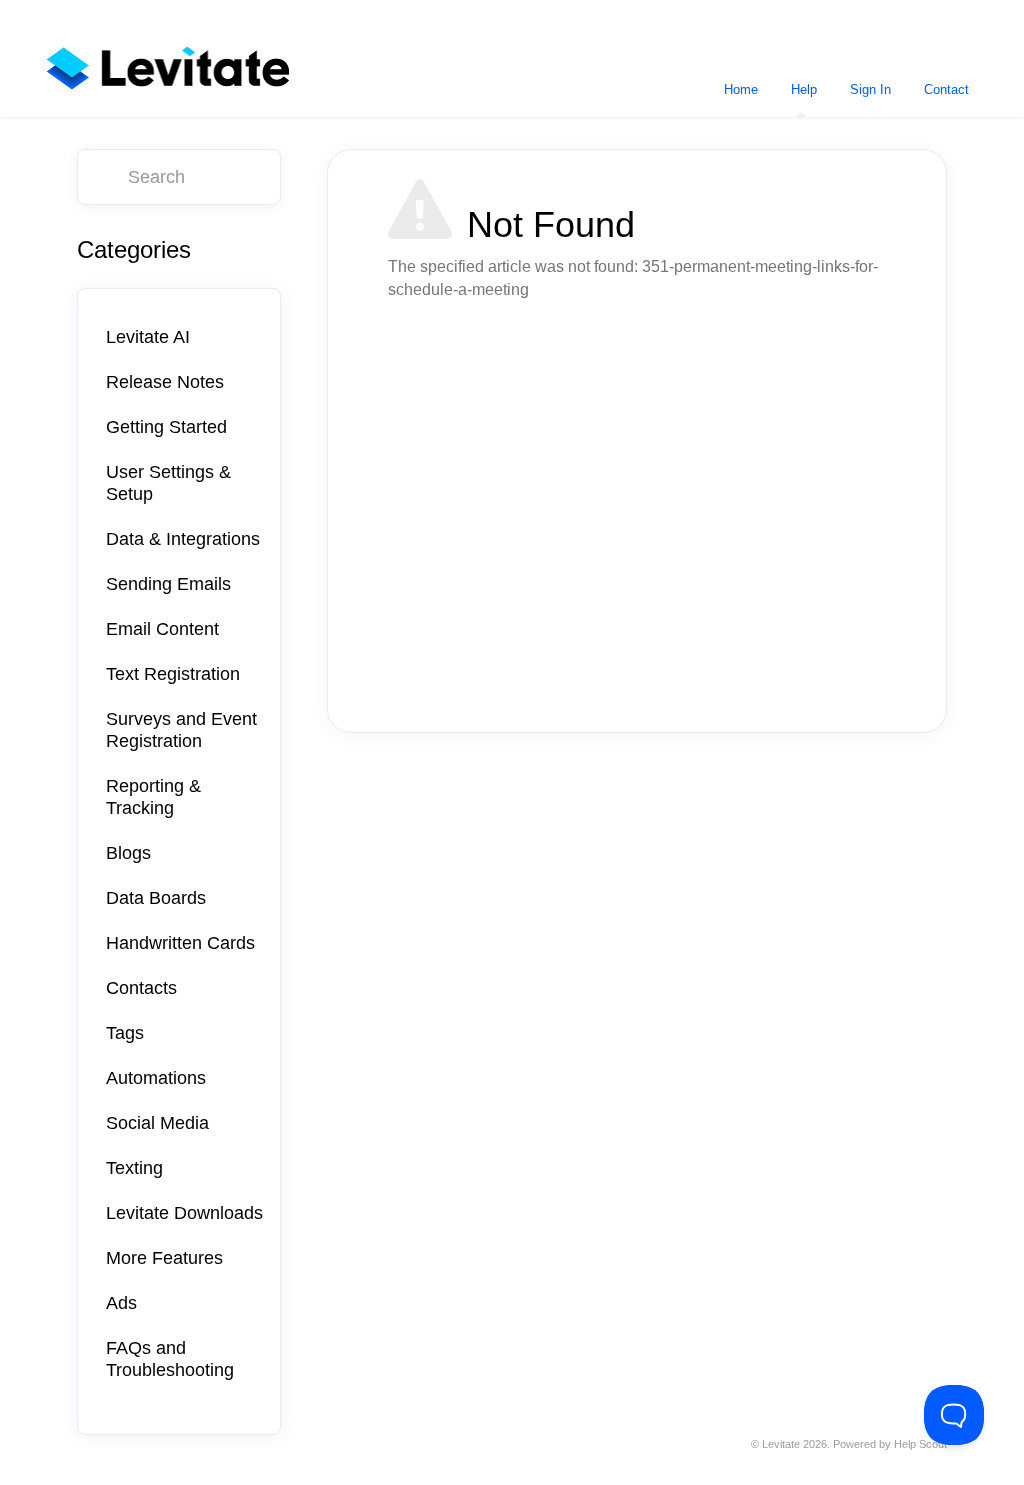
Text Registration (173, 674)
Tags (125, 1033)
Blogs (128, 853)
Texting (134, 1168)
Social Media (157, 1123)
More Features (164, 1258)
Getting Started (166, 427)
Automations (156, 1078)
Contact (946, 89)
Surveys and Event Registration (181, 730)
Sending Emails (168, 584)
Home (741, 89)
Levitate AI (148, 337)
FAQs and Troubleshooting (170, 1359)
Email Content (162, 629)
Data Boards (156, 898)
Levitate (781, 1444)
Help (804, 89)
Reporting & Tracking (153, 797)
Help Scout (920, 1444)
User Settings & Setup (168, 483)
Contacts (141, 988)
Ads (121, 1303)
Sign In (870, 89)
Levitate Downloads (184, 1213)
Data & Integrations (183, 539)
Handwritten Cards (180, 943)
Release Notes (165, 382)
